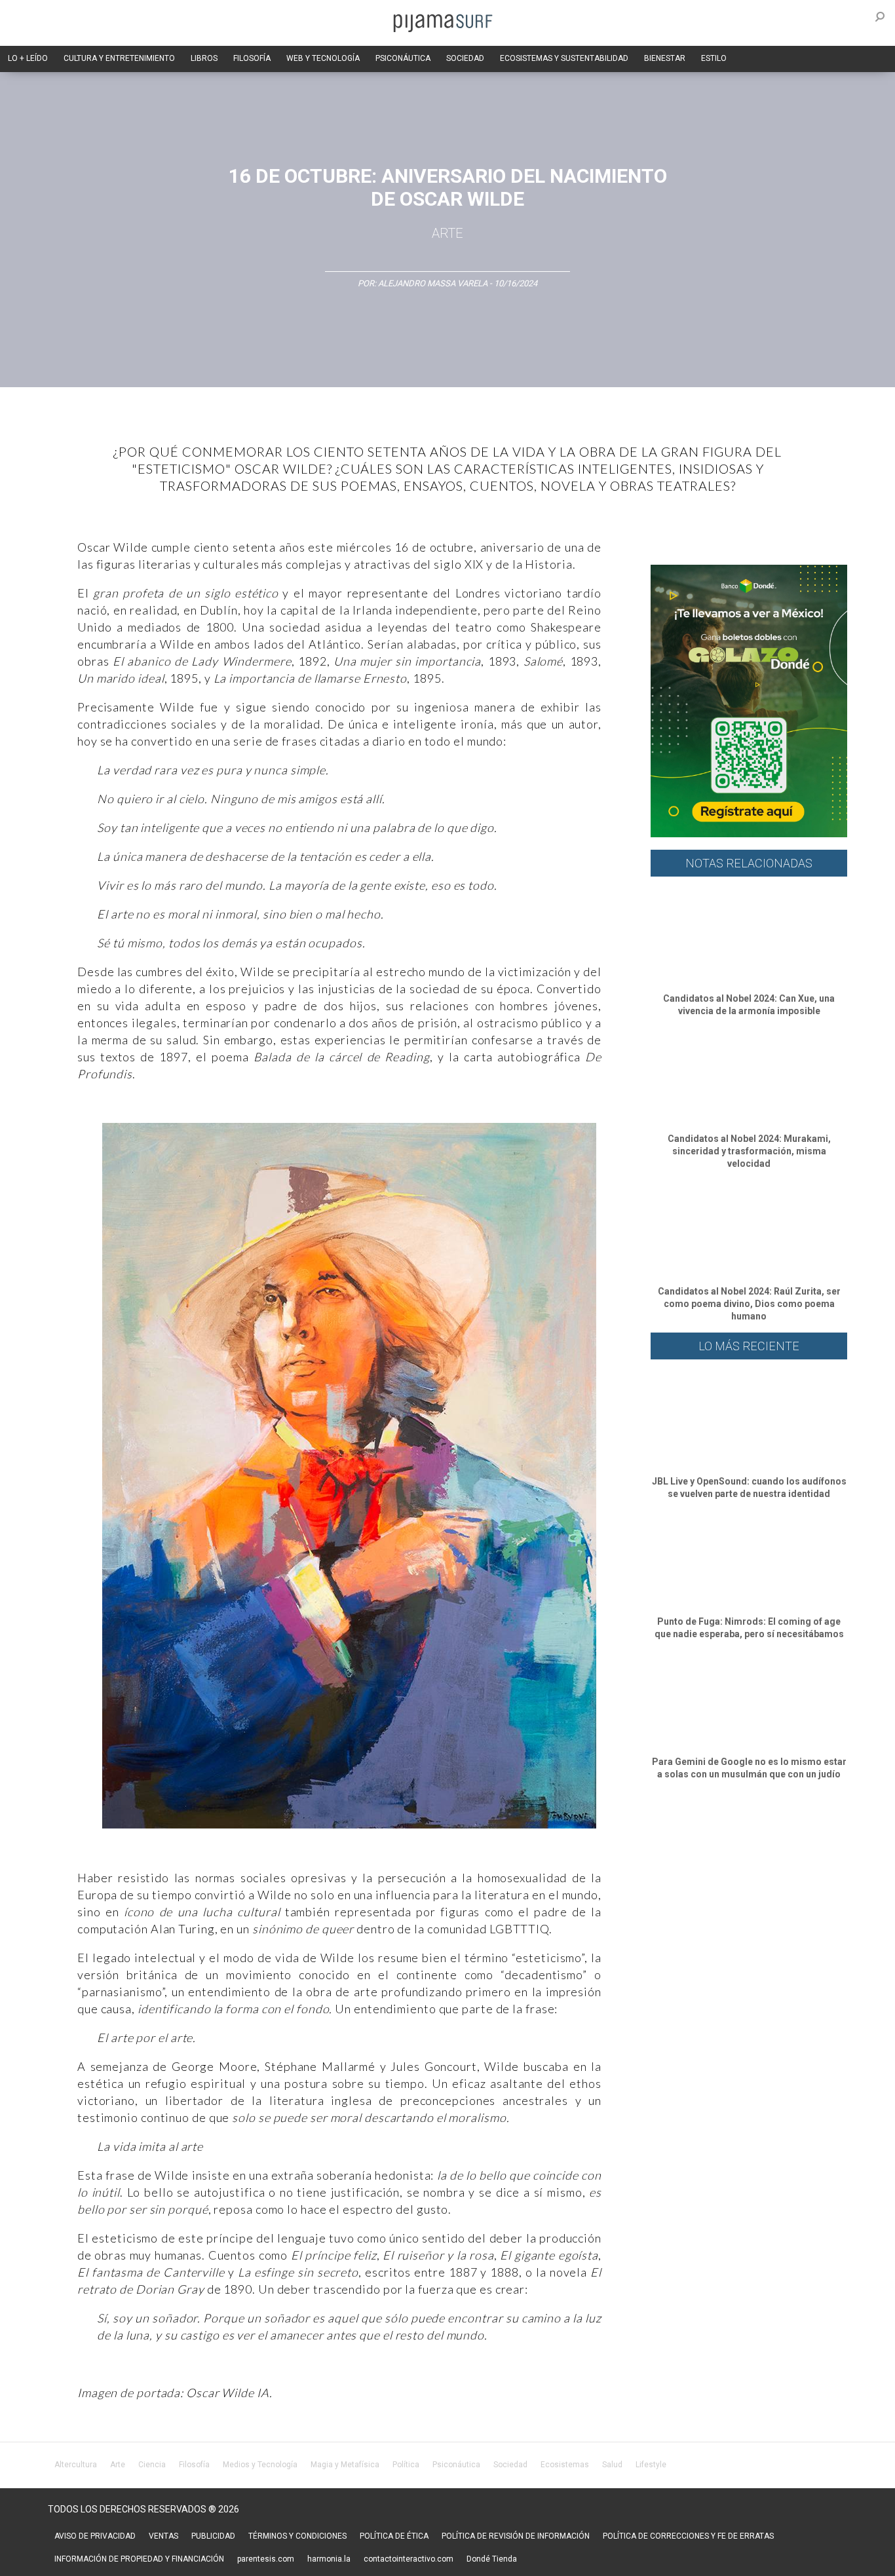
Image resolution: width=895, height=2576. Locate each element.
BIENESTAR (665, 58)
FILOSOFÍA (252, 58)
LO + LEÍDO (28, 58)
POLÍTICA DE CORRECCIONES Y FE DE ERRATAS (688, 2536)
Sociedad (510, 2465)
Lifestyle (651, 2465)
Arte (447, 233)
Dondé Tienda (492, 2559)
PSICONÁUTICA (403, 58)
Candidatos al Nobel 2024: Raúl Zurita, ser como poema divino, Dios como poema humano (749, 1304)
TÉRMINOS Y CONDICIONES (297, 2536)
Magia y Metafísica (345, 2465)
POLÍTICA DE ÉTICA (394, 2536)
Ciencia (152, 2465)
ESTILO (714, 58)
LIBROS (204, 58)
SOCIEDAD (465, 58)
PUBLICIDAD (213, 2536)
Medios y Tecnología (260, 2465)
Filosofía (194, 2465)
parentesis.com (266, 2559)
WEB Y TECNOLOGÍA (323, 58)
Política (406, 2465)
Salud (612, 2465)
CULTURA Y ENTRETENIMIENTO (119, 58)
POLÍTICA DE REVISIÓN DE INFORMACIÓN (516, 2536)
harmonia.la (329, 2559)
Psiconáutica (456, 2465)
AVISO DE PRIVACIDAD (95, 2536)
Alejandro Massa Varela (433, 283)
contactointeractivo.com (409, 2559)
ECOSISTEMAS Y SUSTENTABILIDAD (564, 58)
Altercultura (76, 2465)
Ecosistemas (565, 2465)
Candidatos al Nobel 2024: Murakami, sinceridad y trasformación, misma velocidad (749, 1151)
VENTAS (163, 2536)
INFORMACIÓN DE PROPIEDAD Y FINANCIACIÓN (139, 2559)
